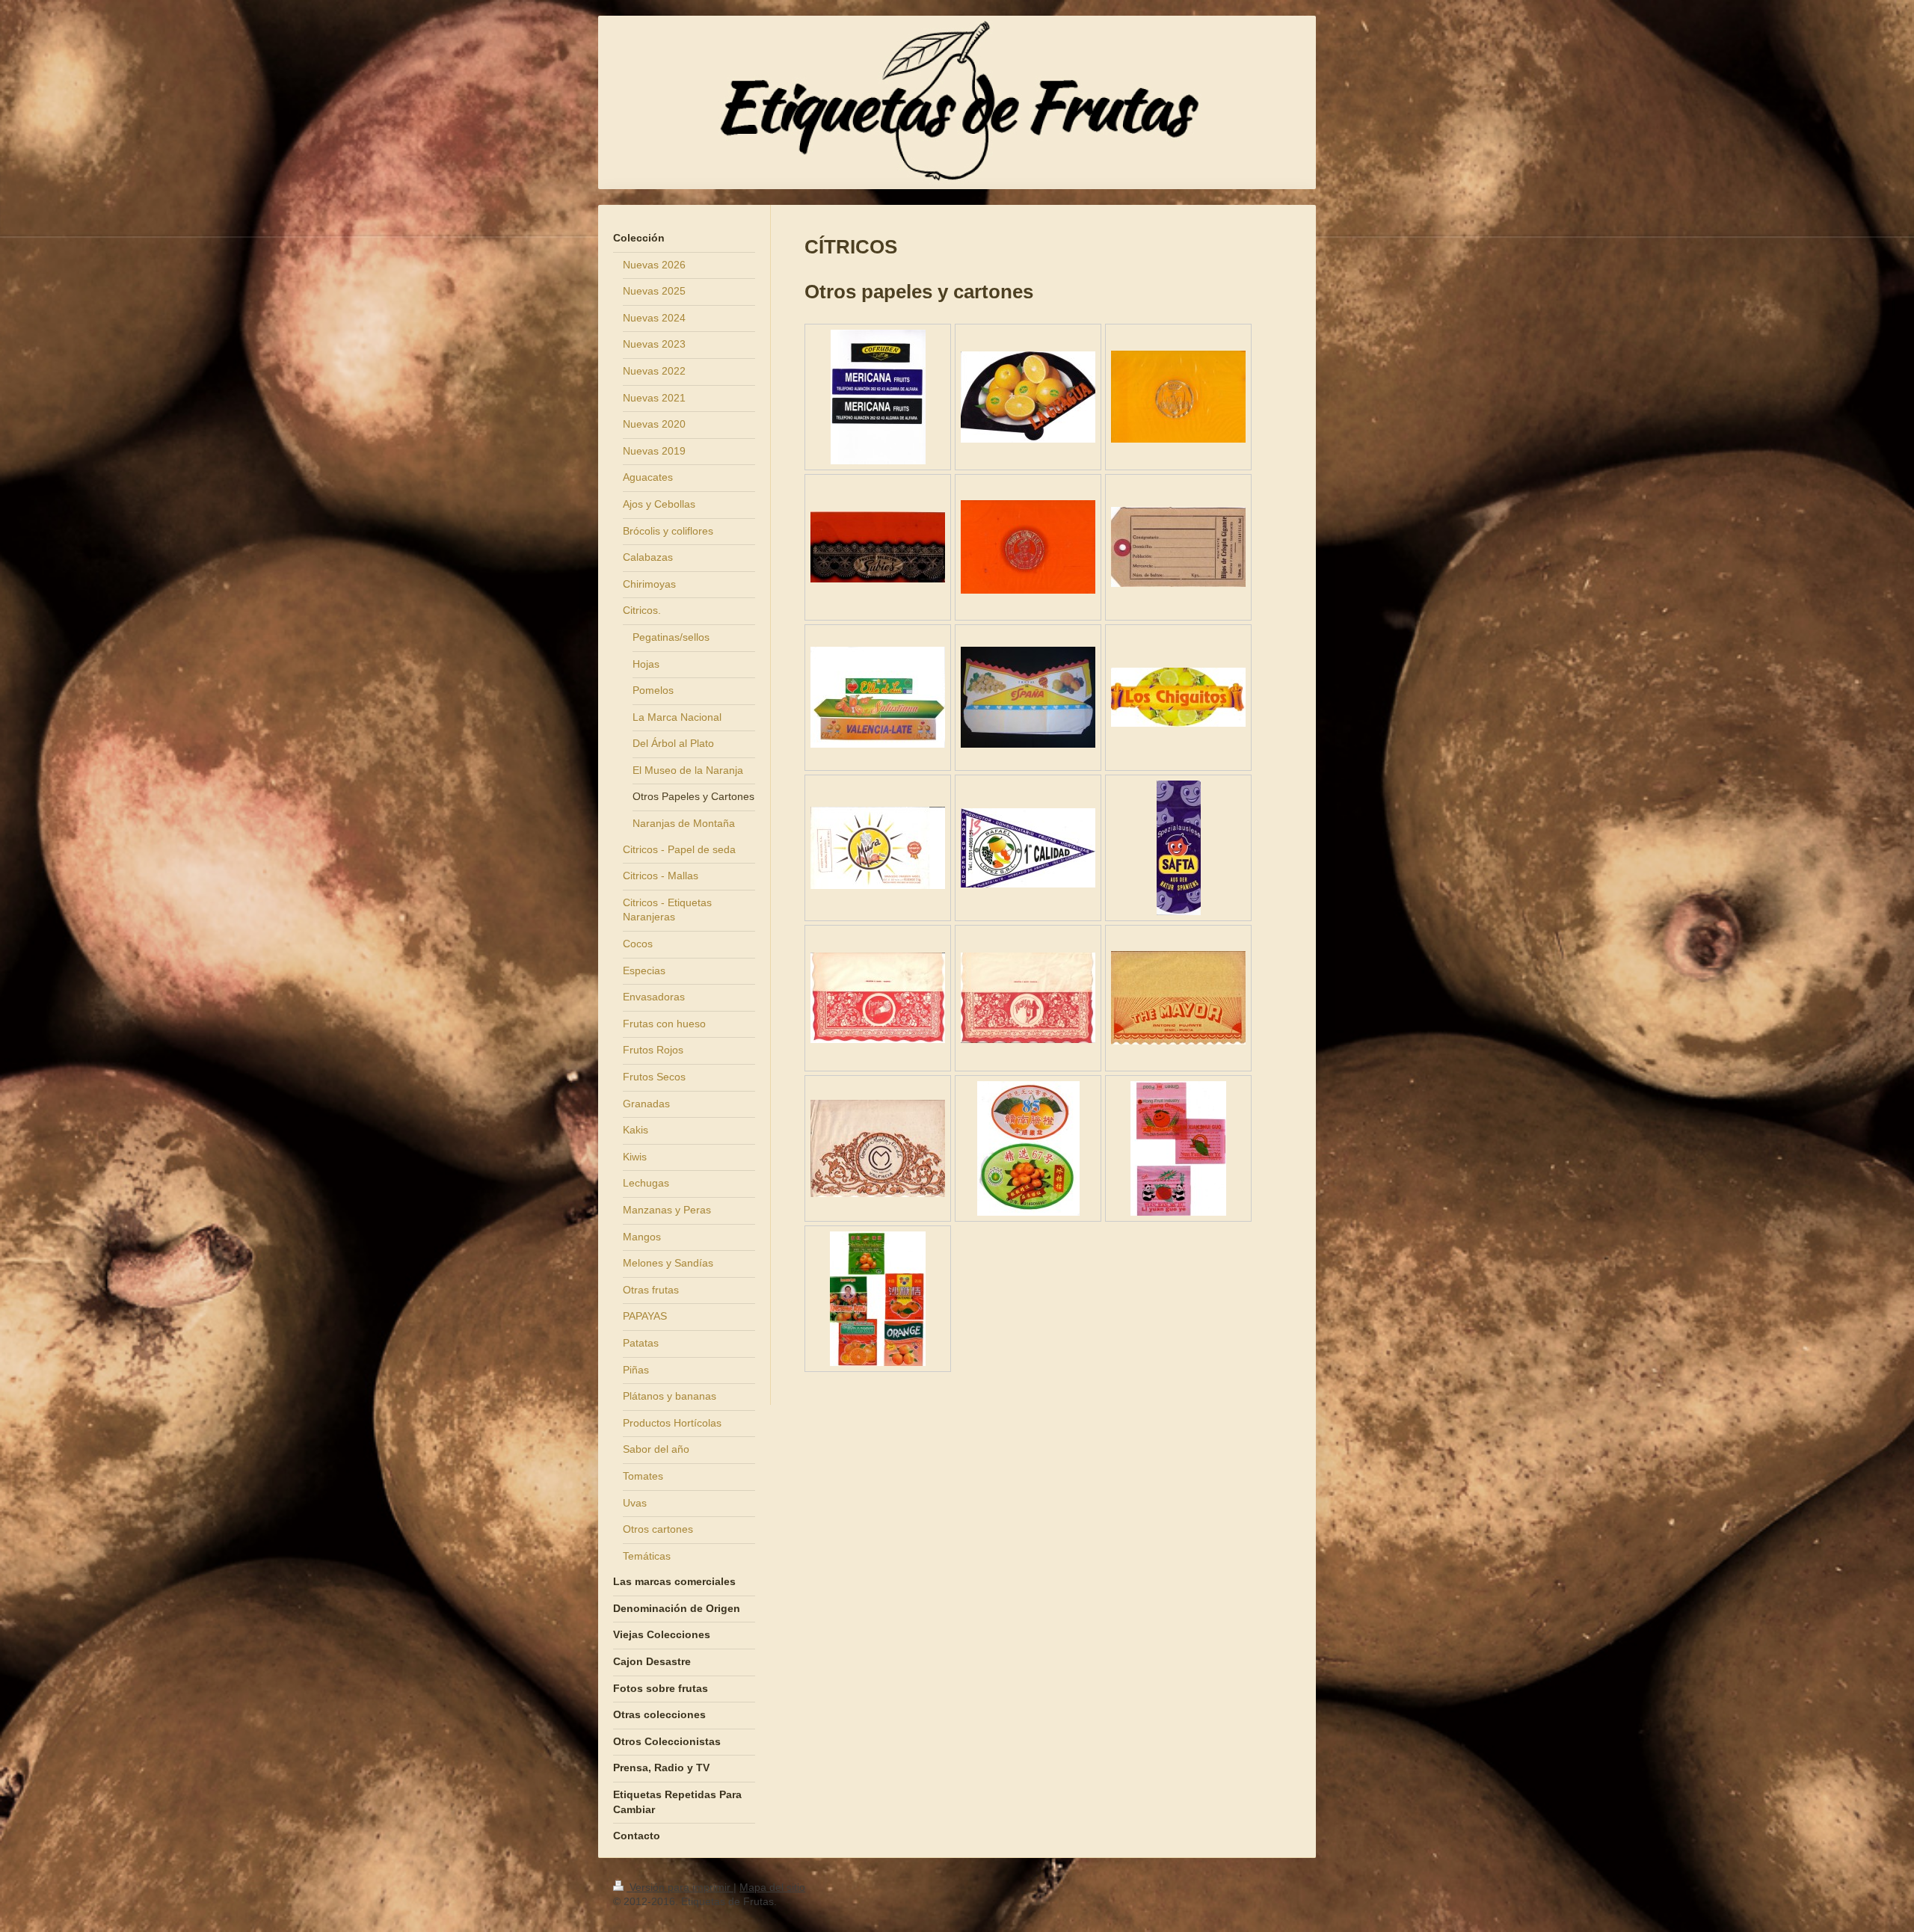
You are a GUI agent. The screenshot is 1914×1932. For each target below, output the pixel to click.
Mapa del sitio (772, 1887)
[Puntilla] (878, 1148)
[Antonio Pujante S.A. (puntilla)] (1178, 998)
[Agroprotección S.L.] (878, 998)
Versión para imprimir (680, 1887)
